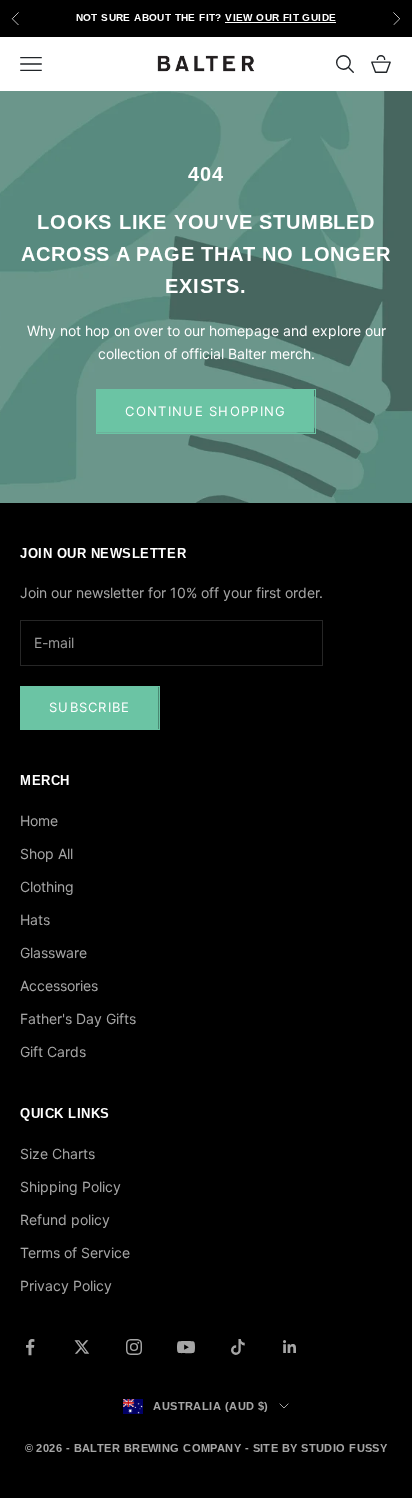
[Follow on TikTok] (238, 1347)
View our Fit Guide (280, 17)
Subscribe (90, 707)
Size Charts (57, 1153)
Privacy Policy (66, 1285)
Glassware (53, 952)
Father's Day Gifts (78, 1018)
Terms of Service (75, 1252)
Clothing (47, 886)
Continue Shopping (205, 411)
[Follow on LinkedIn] (290, 1347)
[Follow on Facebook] (30, 1347)
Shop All (46, 853)
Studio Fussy (344, 1448)
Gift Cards (53, 1051)
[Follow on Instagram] (134, 1347)
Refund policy (65, 1219)
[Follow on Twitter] (82, 1347)
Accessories (59, 985)
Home (39, 820)
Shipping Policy (70, 1186)
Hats (35, 919)
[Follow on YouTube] (186, 1347)
